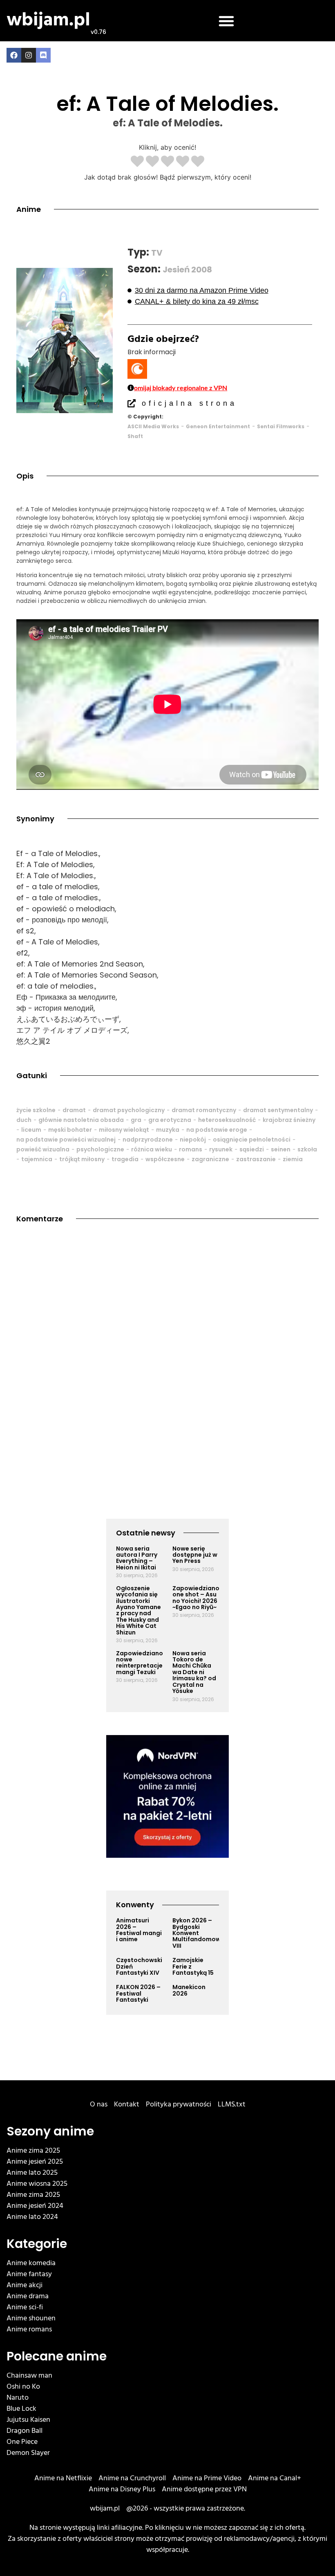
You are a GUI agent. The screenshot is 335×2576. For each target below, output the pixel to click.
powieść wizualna (43, 1149)
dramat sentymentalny (278, 1110)
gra (136, 1120)
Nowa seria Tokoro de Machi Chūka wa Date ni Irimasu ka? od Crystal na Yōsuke (194, 1672)
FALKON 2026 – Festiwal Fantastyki (138, 1993)
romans (191, 1149)
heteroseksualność (227, 1120)
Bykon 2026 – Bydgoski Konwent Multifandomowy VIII (198, 1933)
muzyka (168, 1130)
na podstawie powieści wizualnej (66, 1140)
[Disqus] (167, 1350)
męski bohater (70, 1130)
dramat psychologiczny (129, 1110)
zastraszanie (256, 1159)
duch (24, 1120)
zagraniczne (210, 1159)
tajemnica (37, 1159)
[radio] (137, 162)
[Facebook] (14, 55)
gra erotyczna (170, 1120)
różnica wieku (152, 1149)
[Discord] (43, 55)
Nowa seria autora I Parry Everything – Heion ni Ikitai (137, 1558)
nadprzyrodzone (148, 1140)
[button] (226, 21)
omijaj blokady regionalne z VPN (181, 388)
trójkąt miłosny (82, 1159)
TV (157, 253)
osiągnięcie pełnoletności (252, 1140)
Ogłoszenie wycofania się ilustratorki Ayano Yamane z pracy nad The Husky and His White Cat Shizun (139, 1610)
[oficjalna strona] (132, 403)
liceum (31, 1130)
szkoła (307, 1149)
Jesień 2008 (187, 270)
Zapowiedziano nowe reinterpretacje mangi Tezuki (140, 1663)
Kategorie (37, 2244)
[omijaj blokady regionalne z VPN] (131, 388)
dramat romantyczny (204, 1110)
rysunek (221, 1149)
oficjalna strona (189, 403)
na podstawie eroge (217, 1130)
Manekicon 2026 (189, 1990)
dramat (74, 1110)
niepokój (193, 1140)
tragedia (125, 1159)
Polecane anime (57, 2356)
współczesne (165, 1159)
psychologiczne (100, 1149)
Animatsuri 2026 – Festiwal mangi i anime (139, 1930)
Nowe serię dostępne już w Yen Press (195, 1555)
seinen (281, 1149)
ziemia (293, 1159)
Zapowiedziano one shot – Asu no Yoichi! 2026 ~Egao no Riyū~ (196, 1598)
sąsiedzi (252, 1149)
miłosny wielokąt (124, 1130)
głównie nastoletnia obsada (81, 1120)
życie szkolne (36, 1110)
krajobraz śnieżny (289, 1120)
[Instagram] (29, 55)
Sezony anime (50, 2131)
